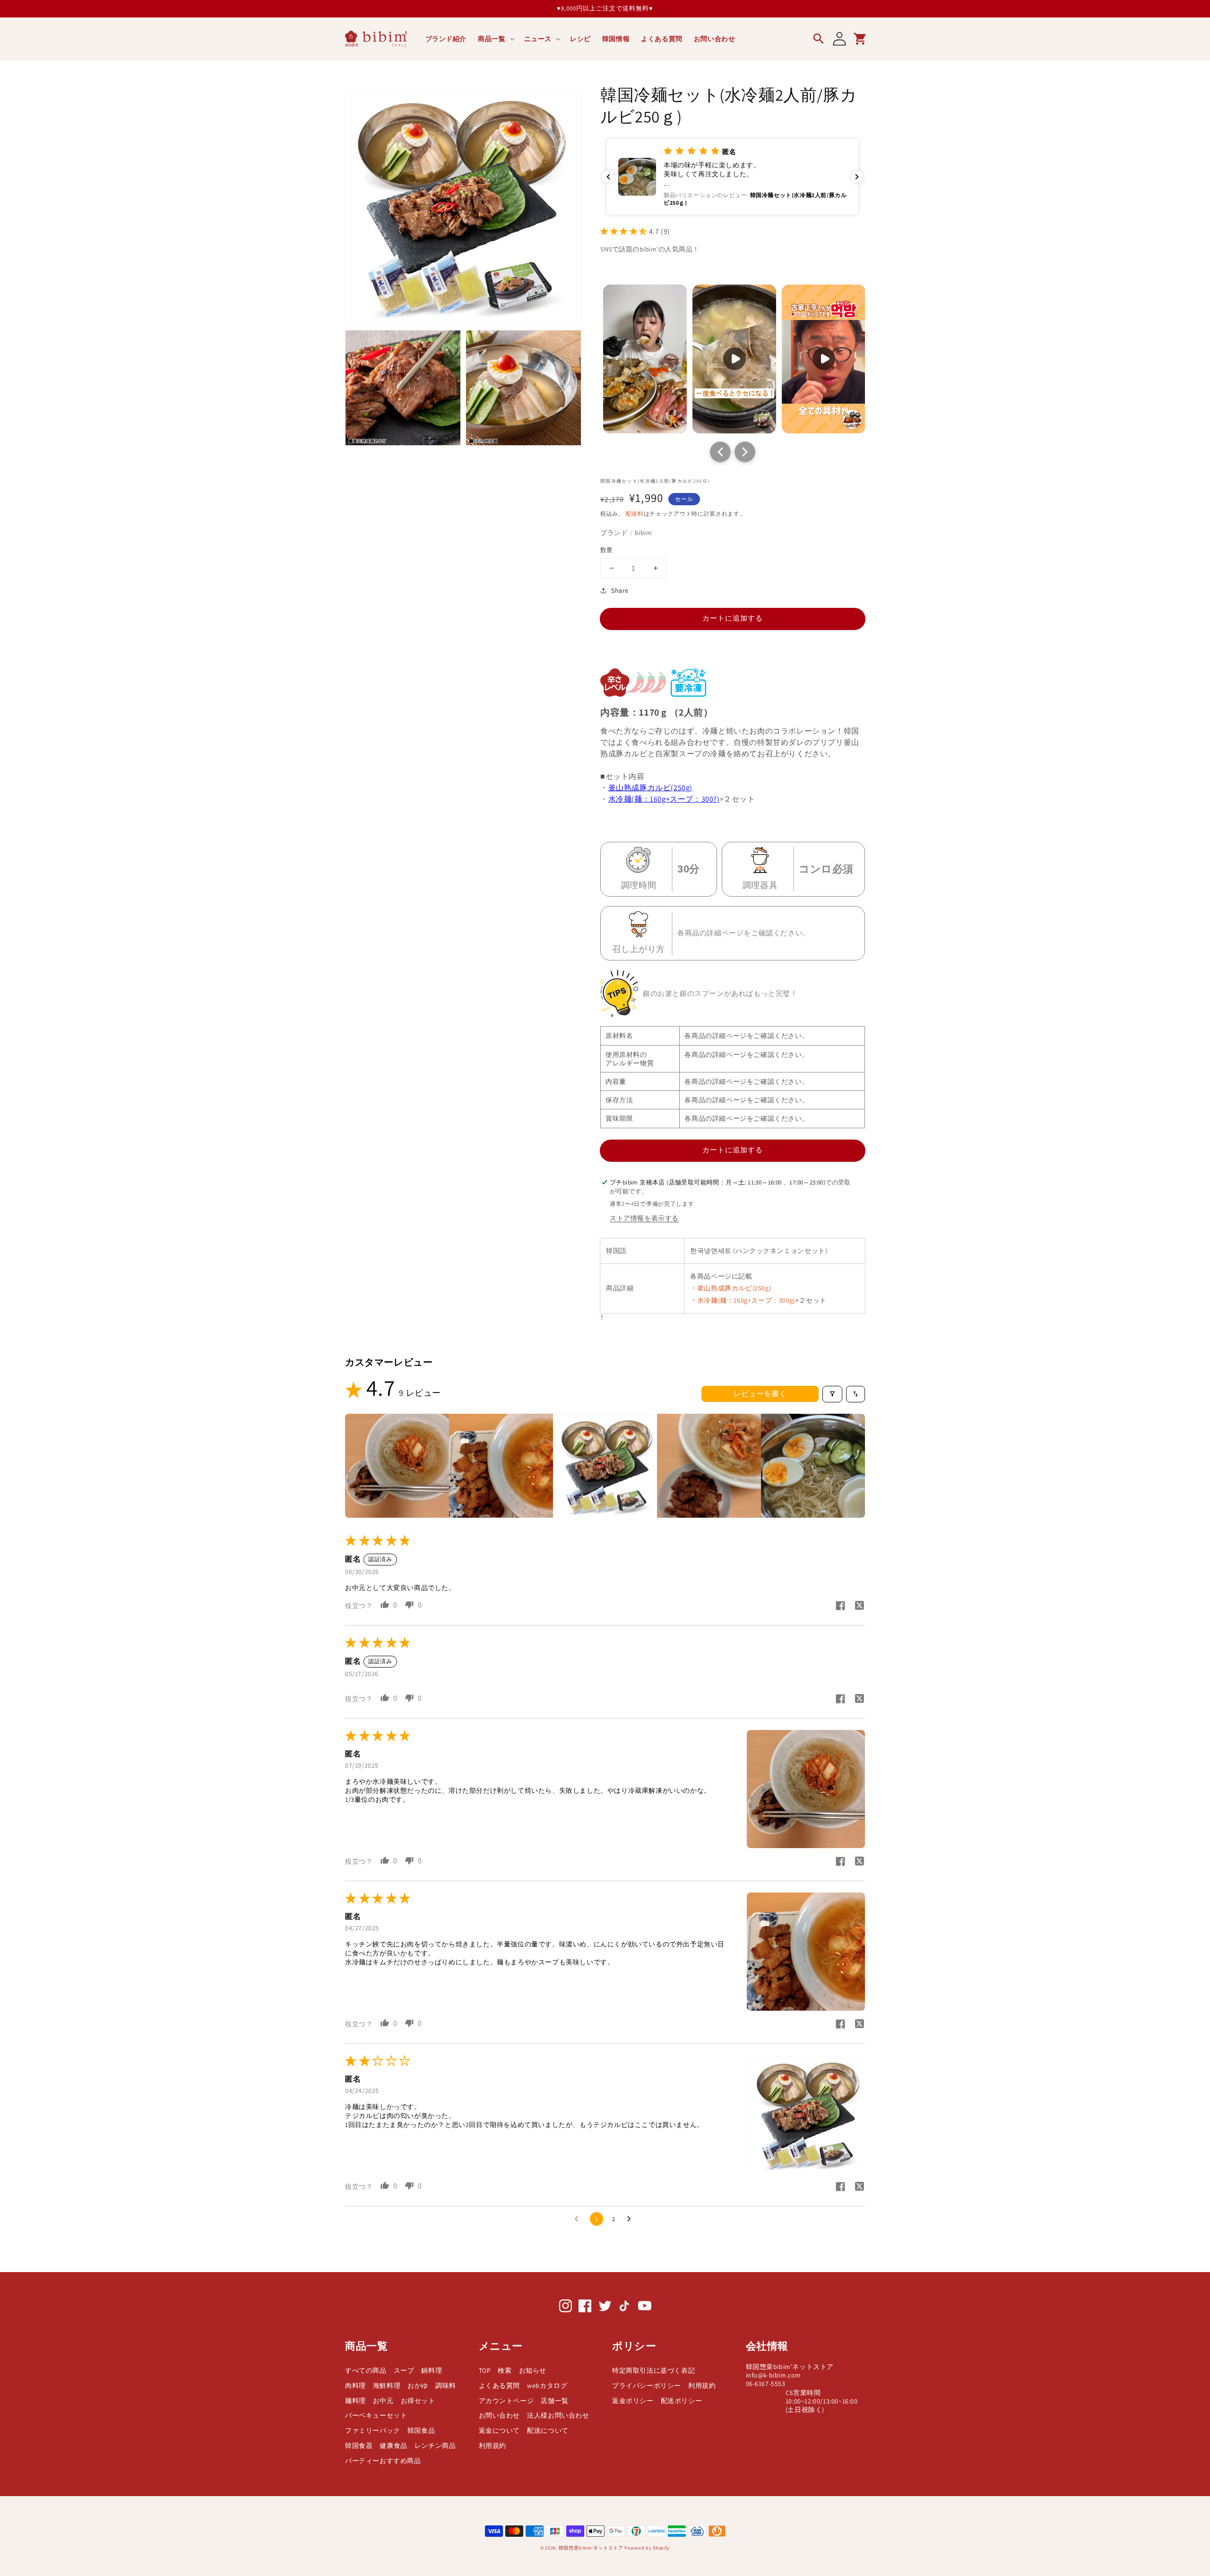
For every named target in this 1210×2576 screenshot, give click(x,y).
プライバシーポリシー (647, 2386)
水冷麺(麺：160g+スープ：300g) (746, 1300)
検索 (505, 2370)
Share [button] (620, 590)
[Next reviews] (857, 177)
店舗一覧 (554, 2401)
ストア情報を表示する (644, 1218)
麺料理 (355, 2401)
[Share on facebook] (840, 1607)
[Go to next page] (631, 2219)
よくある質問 (500, 2386)
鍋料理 (432, 2370)
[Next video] (745, 452)
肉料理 (355, 2386)
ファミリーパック (373, 2430)
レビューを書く (760, 1394)
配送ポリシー (682, 2401)
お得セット (418, 2401)
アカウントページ (506, 2401)
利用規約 (493, 2446)
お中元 (383, 2401)
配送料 (635, 514)
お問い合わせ (500, 2415)
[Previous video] (720, 452)
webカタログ (547, 2386)
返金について (500, 2430)
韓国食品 (421, 2430)
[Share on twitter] (859, 1607)
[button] (495, 39)
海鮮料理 (387, 2386)
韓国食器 (359, 2446)
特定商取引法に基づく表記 (653, 2370)
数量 (607, 550)
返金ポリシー (633, 2401)
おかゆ (418, 2386)
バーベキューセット (376, 2415)
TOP (485, 2370)
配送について (548, 2430)
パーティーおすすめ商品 (383, 2461)
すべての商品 (366, 2370)
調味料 (446, 2386)
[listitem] (397, 1466)
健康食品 (393, 2446)
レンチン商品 (435, 2446)
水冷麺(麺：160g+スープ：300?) (664, 799)
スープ (404, 2370)
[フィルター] (832, 1394)
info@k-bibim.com (774, 2375)
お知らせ (533, 2370)
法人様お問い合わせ (558, 2415)
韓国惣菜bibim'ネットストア (591, 2548)
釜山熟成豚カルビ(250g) (650, 788)
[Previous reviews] (608, 177)
